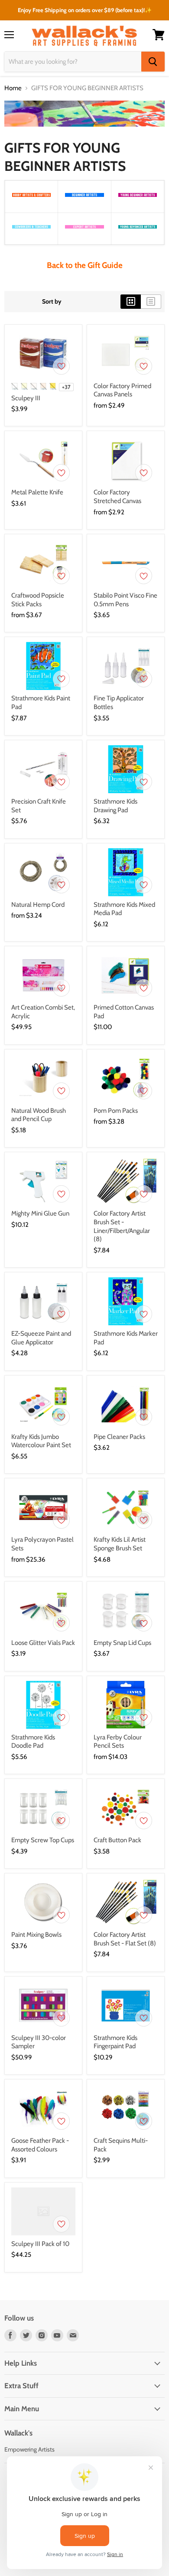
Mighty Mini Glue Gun (40, 1213)
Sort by (52, 301)
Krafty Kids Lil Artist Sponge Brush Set (120, 1544)
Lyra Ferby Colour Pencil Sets (118, 1742)
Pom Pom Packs (116, 1111)
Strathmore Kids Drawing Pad (115, 806)
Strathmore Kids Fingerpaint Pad (115, 2042)
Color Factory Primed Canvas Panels (122, 390)
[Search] (153, 62)
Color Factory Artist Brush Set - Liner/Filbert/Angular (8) (122, 1226)
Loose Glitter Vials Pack (43, 1643)
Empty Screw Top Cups (43, 1840)
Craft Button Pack (117, 1840)
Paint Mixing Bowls (36, 1935)
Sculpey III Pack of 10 (40, 2244)
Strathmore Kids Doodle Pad (33, 1742)
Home (13, 88)
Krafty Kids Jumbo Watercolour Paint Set (41, 1441)
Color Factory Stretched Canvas (117, 497)
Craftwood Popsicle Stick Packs (38, 600)
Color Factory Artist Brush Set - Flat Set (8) (125, 1939)
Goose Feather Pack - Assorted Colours (40, 2145)
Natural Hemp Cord (38, 905)
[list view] (151, 301)
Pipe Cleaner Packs (119, 1437)
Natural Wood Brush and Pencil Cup (39, 1115)
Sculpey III (26, 398)
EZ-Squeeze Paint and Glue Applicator (41, 1338)
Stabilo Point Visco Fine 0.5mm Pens (125, 600)
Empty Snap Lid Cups (122, 1643)
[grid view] (131, 301)
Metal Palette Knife (37, 492)
